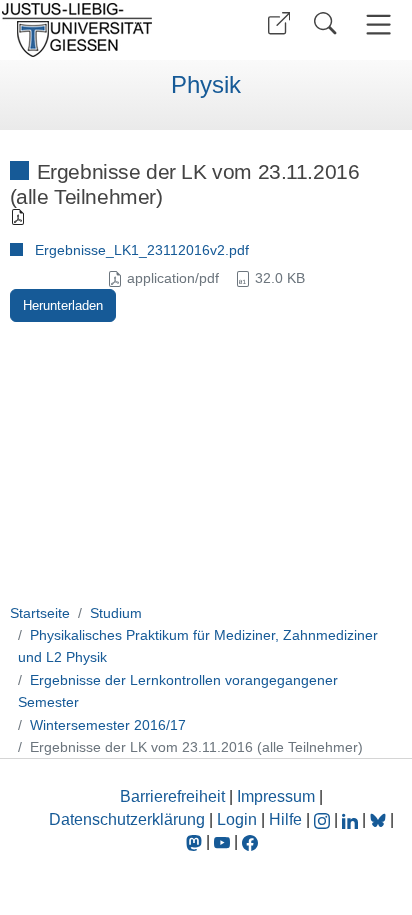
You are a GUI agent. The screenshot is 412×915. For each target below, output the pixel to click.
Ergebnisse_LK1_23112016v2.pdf (142, 250)
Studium (116, 613)
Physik (206, 85)
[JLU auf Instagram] (324, 819)
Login (239, 819)
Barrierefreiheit (172, 796)
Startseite (40, 613)
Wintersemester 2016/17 (108, 725)
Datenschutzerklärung (127, 819)
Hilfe (285, 819)
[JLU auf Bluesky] (380, 819)
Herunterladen (63, 305)
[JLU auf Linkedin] (352, 819)
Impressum (276, 796)
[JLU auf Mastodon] (196, 841)
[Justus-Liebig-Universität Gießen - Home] (100, 30)
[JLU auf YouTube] (222, 841)
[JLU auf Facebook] (250, 841)
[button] (279, 23)
